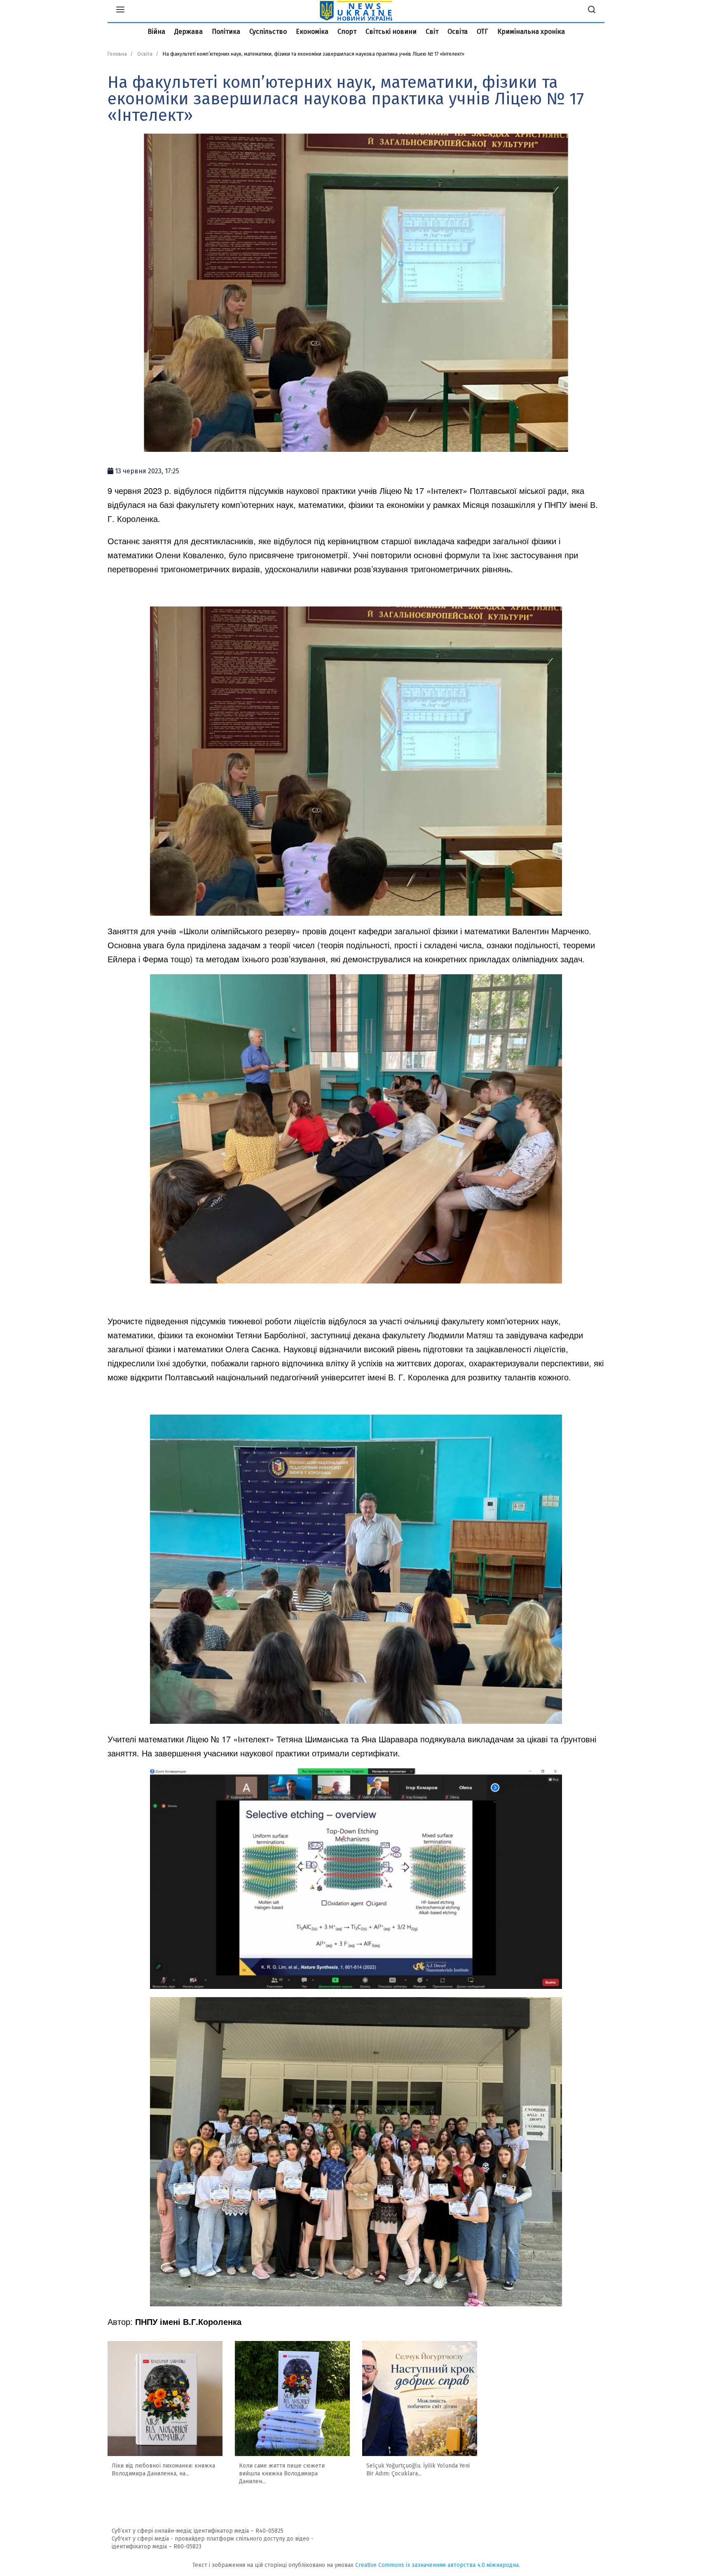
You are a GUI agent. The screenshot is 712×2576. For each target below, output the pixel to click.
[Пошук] (592, 11)
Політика (226, 32)
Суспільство (268, 32)
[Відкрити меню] (120, 11)
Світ (432, 32)
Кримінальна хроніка (531, 32)
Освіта (458, 32)
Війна (156, 32)
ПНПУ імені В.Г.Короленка (188, 2321)
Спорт (347, 32)
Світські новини (391, 32)
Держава (189, 32)
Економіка (312, 32)
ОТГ (482, 32)
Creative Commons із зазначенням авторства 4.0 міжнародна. (438, 2565)
